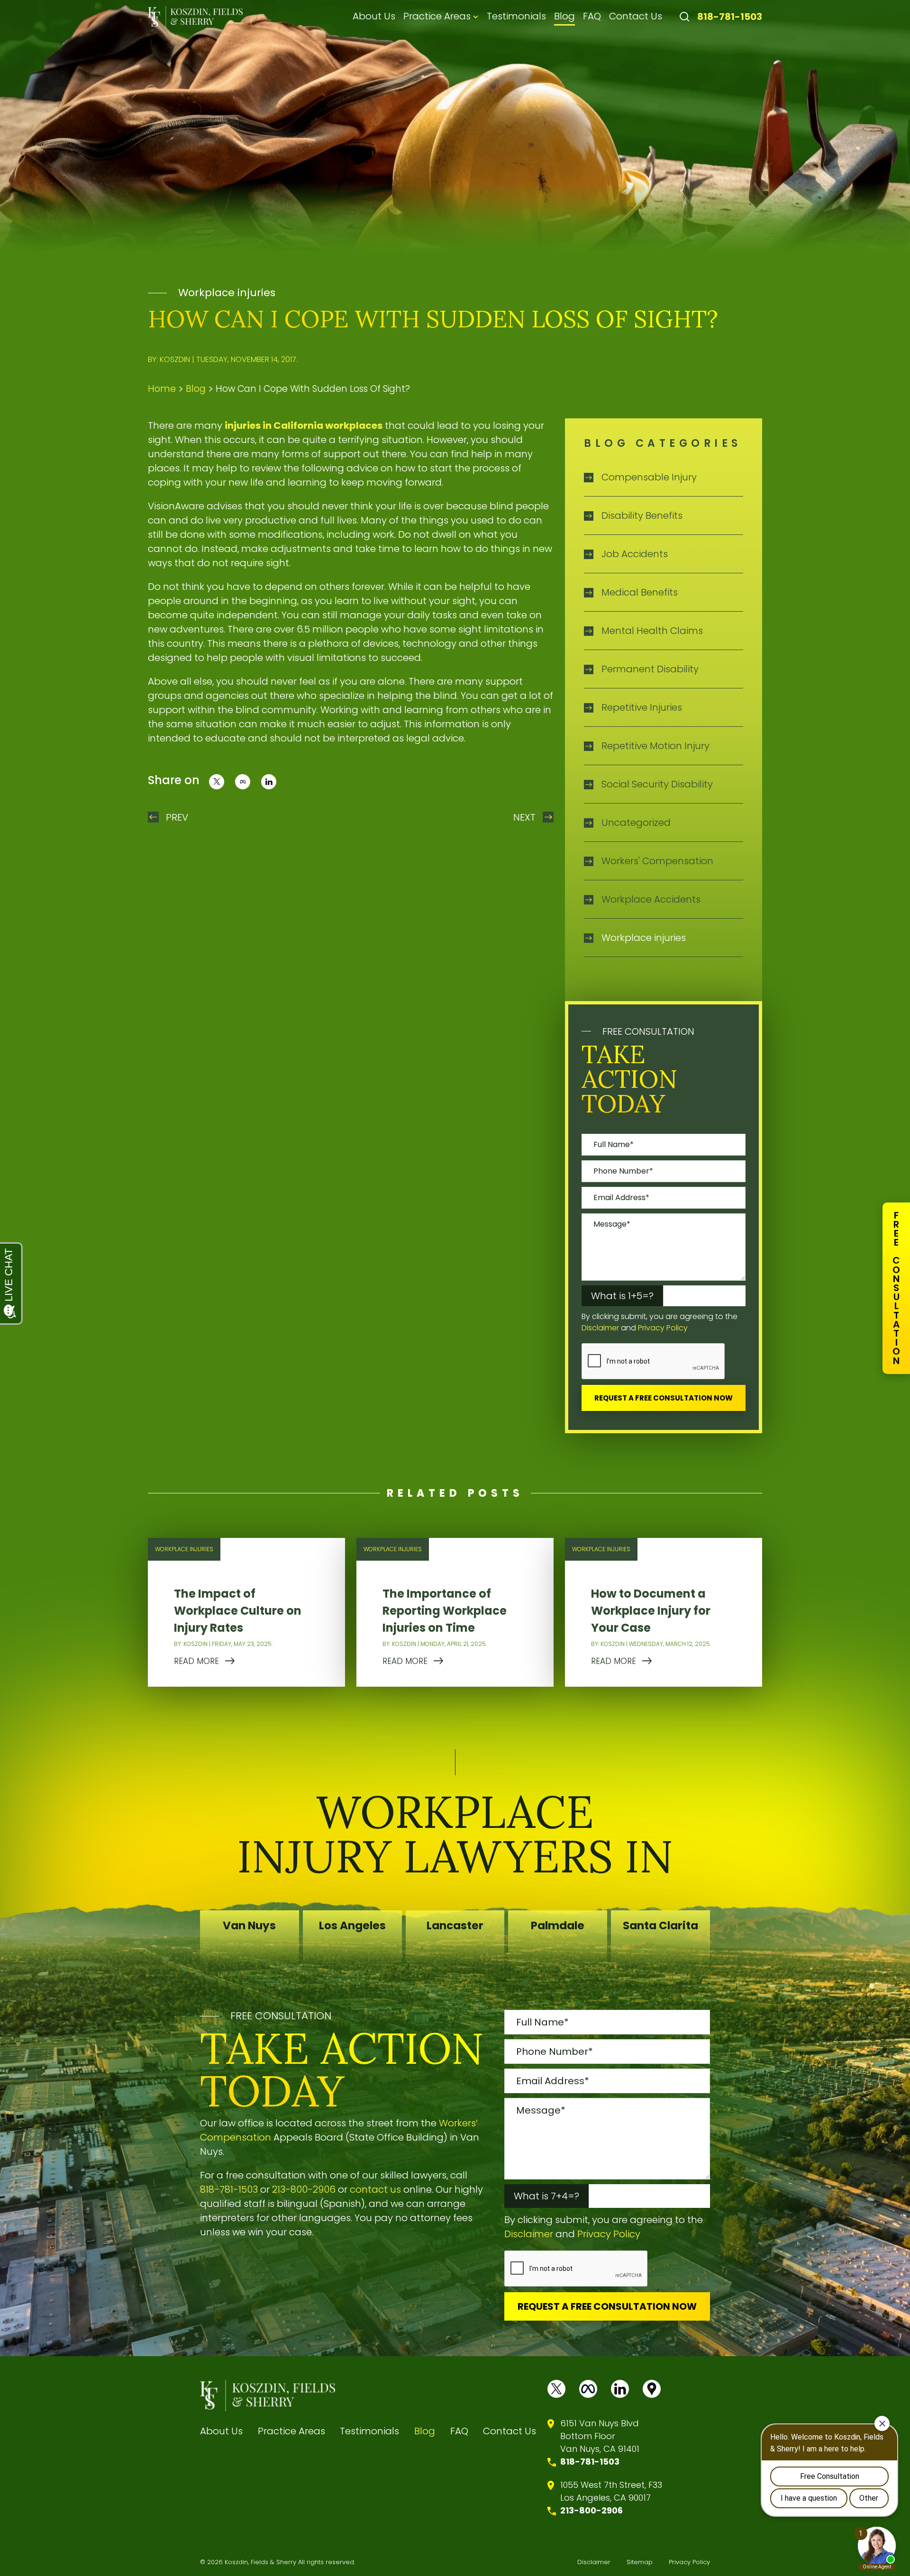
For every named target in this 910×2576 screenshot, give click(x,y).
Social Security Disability (657, 784)
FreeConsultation (896, 1288)
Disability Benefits (642, 515)
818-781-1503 (730, 17)
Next (524, 817)
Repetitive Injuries (642, 707)
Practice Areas (437, 16)
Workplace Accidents (651, 899)
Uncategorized (636, 823)
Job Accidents (635, 554)
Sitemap (640, 2562)
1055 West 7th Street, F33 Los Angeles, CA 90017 (611, 2491)
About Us (374, 16)
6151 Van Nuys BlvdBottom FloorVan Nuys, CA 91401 (600, 2436)
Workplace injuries (227, 293)
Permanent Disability (650, 669)
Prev (177, 817)
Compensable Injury (649, 477)
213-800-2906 (304, 2189)
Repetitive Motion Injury (655, 746)
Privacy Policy (663, 1328)
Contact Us (636, 16)
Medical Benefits (640, 592)
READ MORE (196, 1661)
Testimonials (516, 16)
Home (162, 389)
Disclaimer (600, 1328)
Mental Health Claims (652, 631)
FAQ (592, 16)
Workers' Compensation (657, 861)
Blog (564, 16)
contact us (375, 2189)
